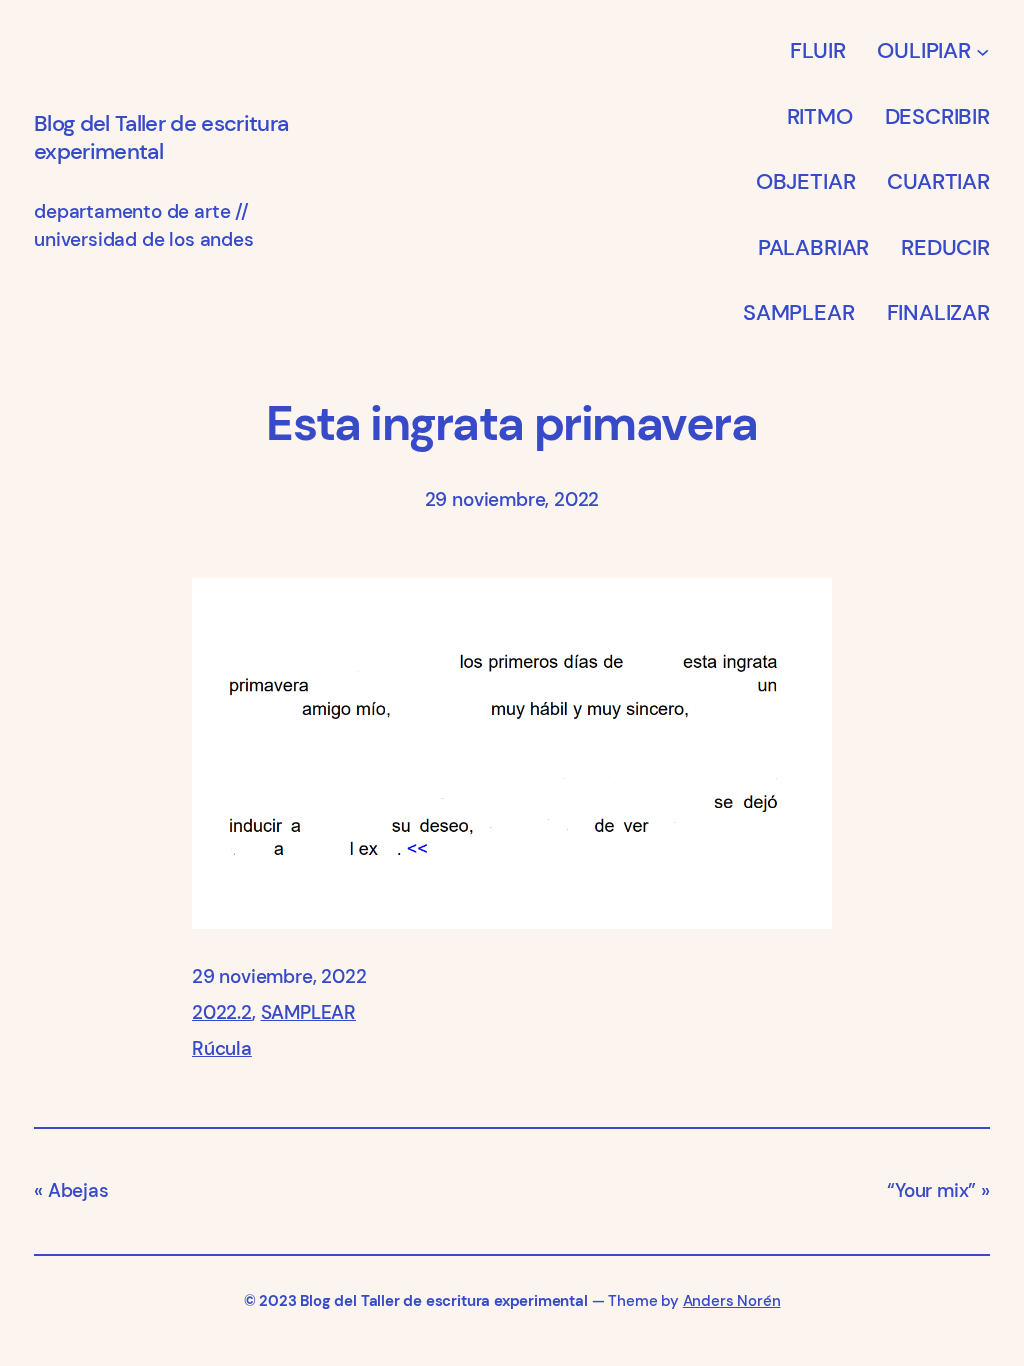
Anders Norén (732, 1301)
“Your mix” (931, 1190)
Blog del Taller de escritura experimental (161, 137)
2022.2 (222, 1012)
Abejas (78, 1190)
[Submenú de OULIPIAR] (982, 50)
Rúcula (222, 1048)
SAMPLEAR (309, 1012)
